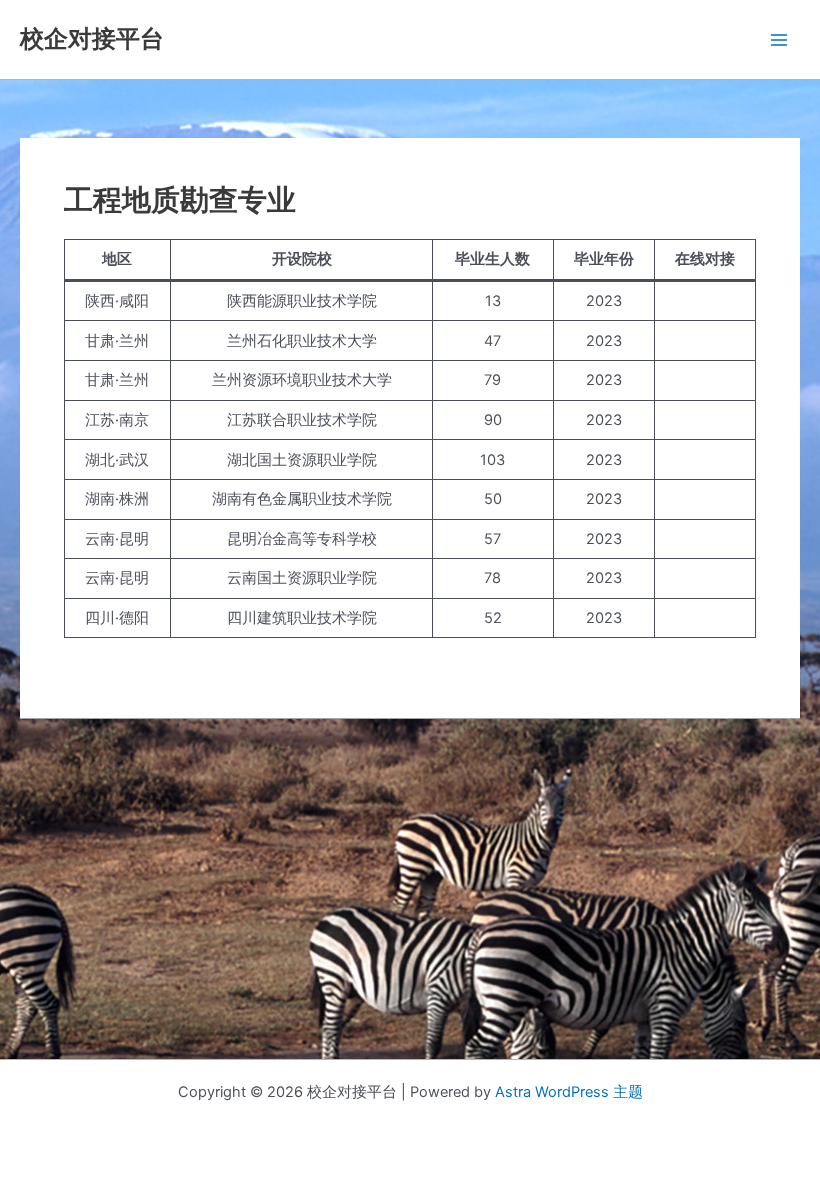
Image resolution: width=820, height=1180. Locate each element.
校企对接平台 (92, 38)
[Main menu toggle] (779, 40)
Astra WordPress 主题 (569, 1092)
